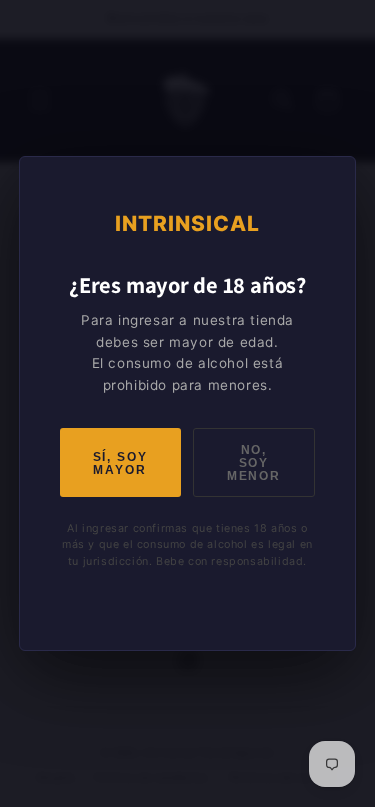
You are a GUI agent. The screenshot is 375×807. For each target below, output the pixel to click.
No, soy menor (254, 462)
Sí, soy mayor (120, 463)
